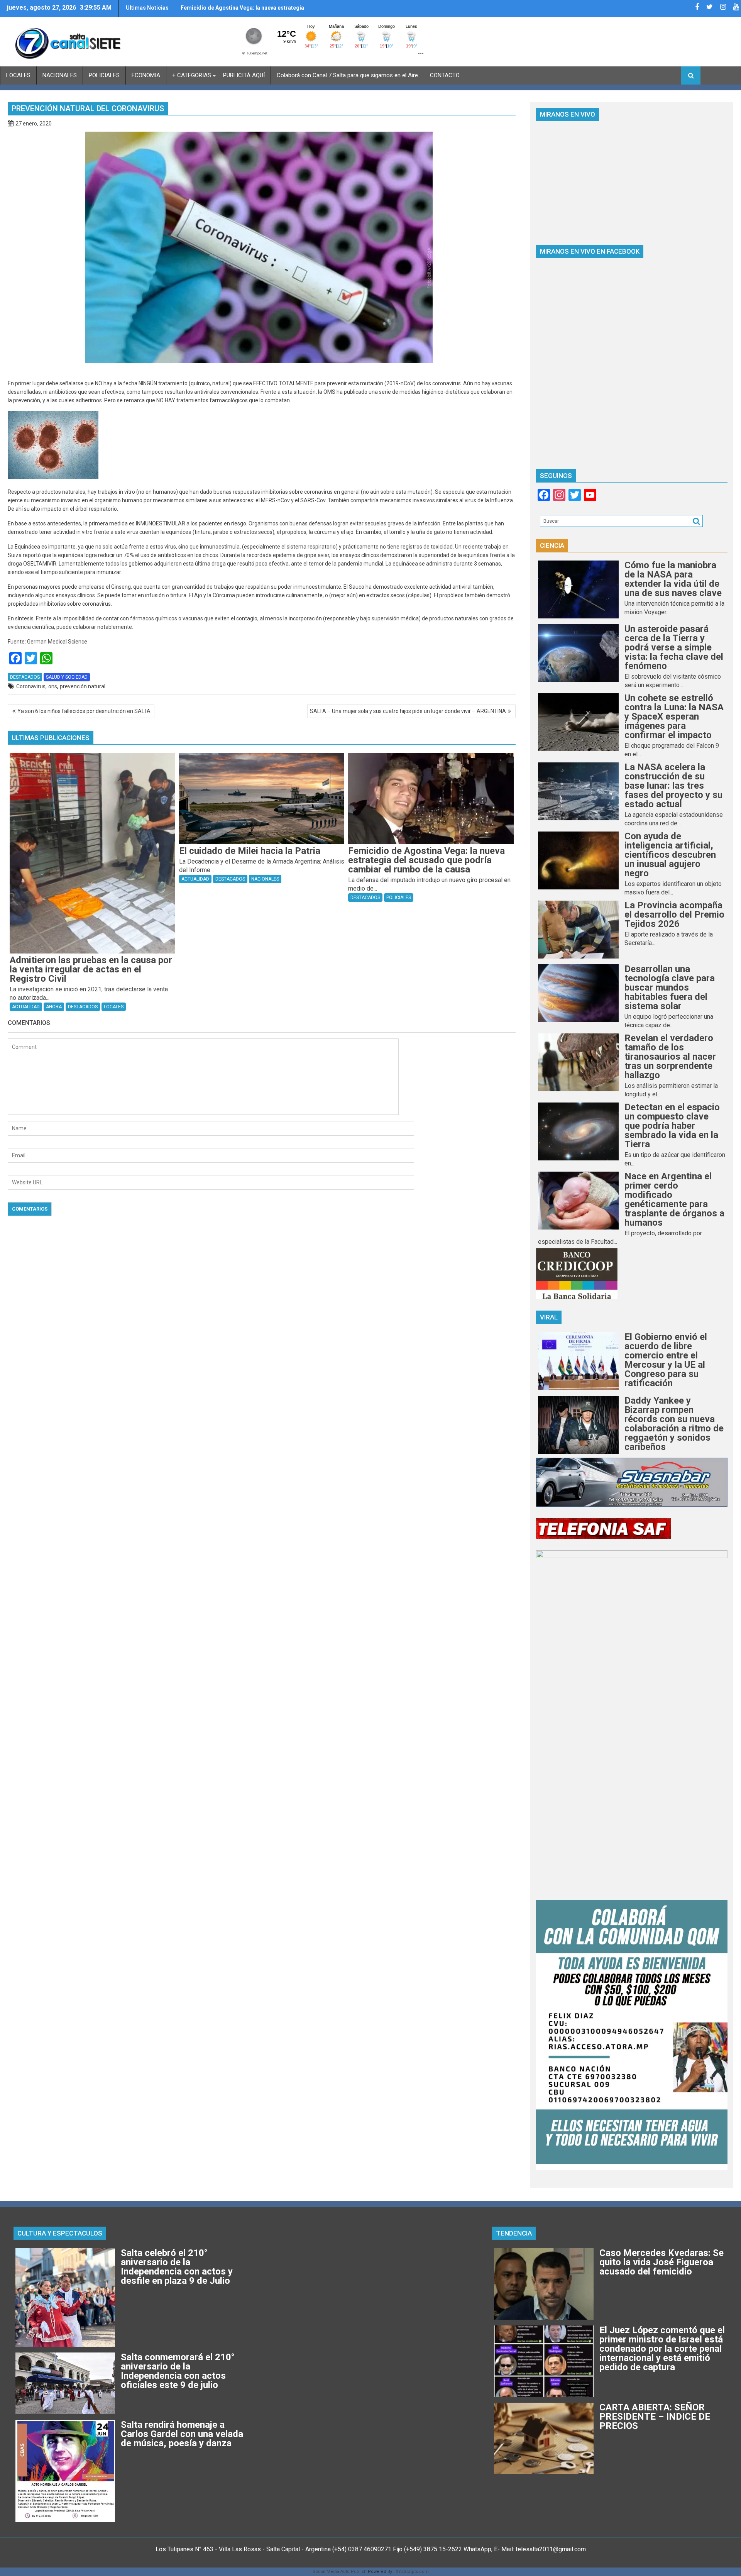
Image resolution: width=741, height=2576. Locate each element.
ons (53, 686)
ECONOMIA (146, 75)
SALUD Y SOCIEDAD (67, 677)
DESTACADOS (25, 677)
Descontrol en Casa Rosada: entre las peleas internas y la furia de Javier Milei (238, 11)
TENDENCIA (514, 2233)
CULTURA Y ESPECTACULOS (60, 2233)
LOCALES (18, 75)
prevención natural (83, 686)
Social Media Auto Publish (340, 2572)
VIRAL (549, 1317)
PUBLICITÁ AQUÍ (244, 75)
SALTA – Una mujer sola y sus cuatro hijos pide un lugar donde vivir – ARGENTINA (408, 711)
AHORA (54, 1007)
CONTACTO (445, 75)
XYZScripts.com (412, 2572)
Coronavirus (31, 686)
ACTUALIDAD (26, 1007)
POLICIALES (104, 75)
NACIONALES (60, 75)
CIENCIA (552, 545)
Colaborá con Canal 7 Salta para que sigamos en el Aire (347, 75)
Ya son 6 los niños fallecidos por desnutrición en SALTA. (85, 711)
